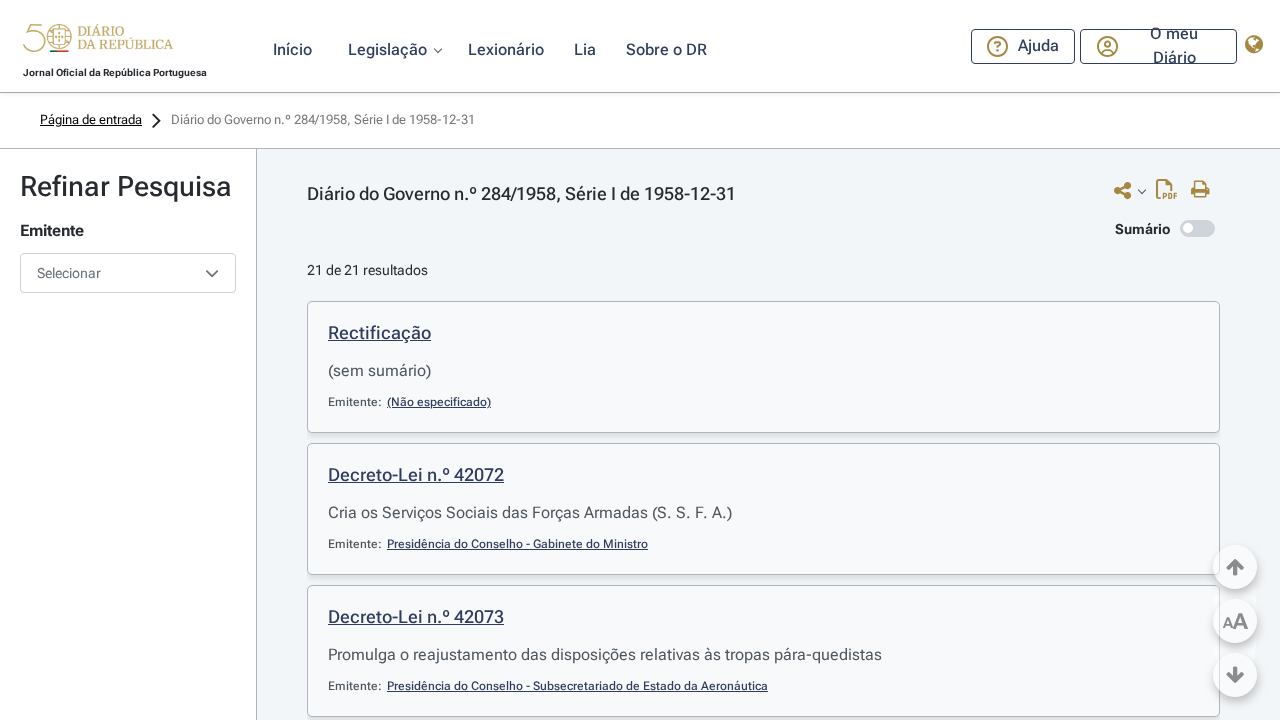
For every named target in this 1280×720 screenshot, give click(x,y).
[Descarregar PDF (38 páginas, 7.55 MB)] (1171, 194)
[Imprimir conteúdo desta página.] (1205, 190)
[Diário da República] (98, 42)
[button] (98, 41)
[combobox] (128, 273)
